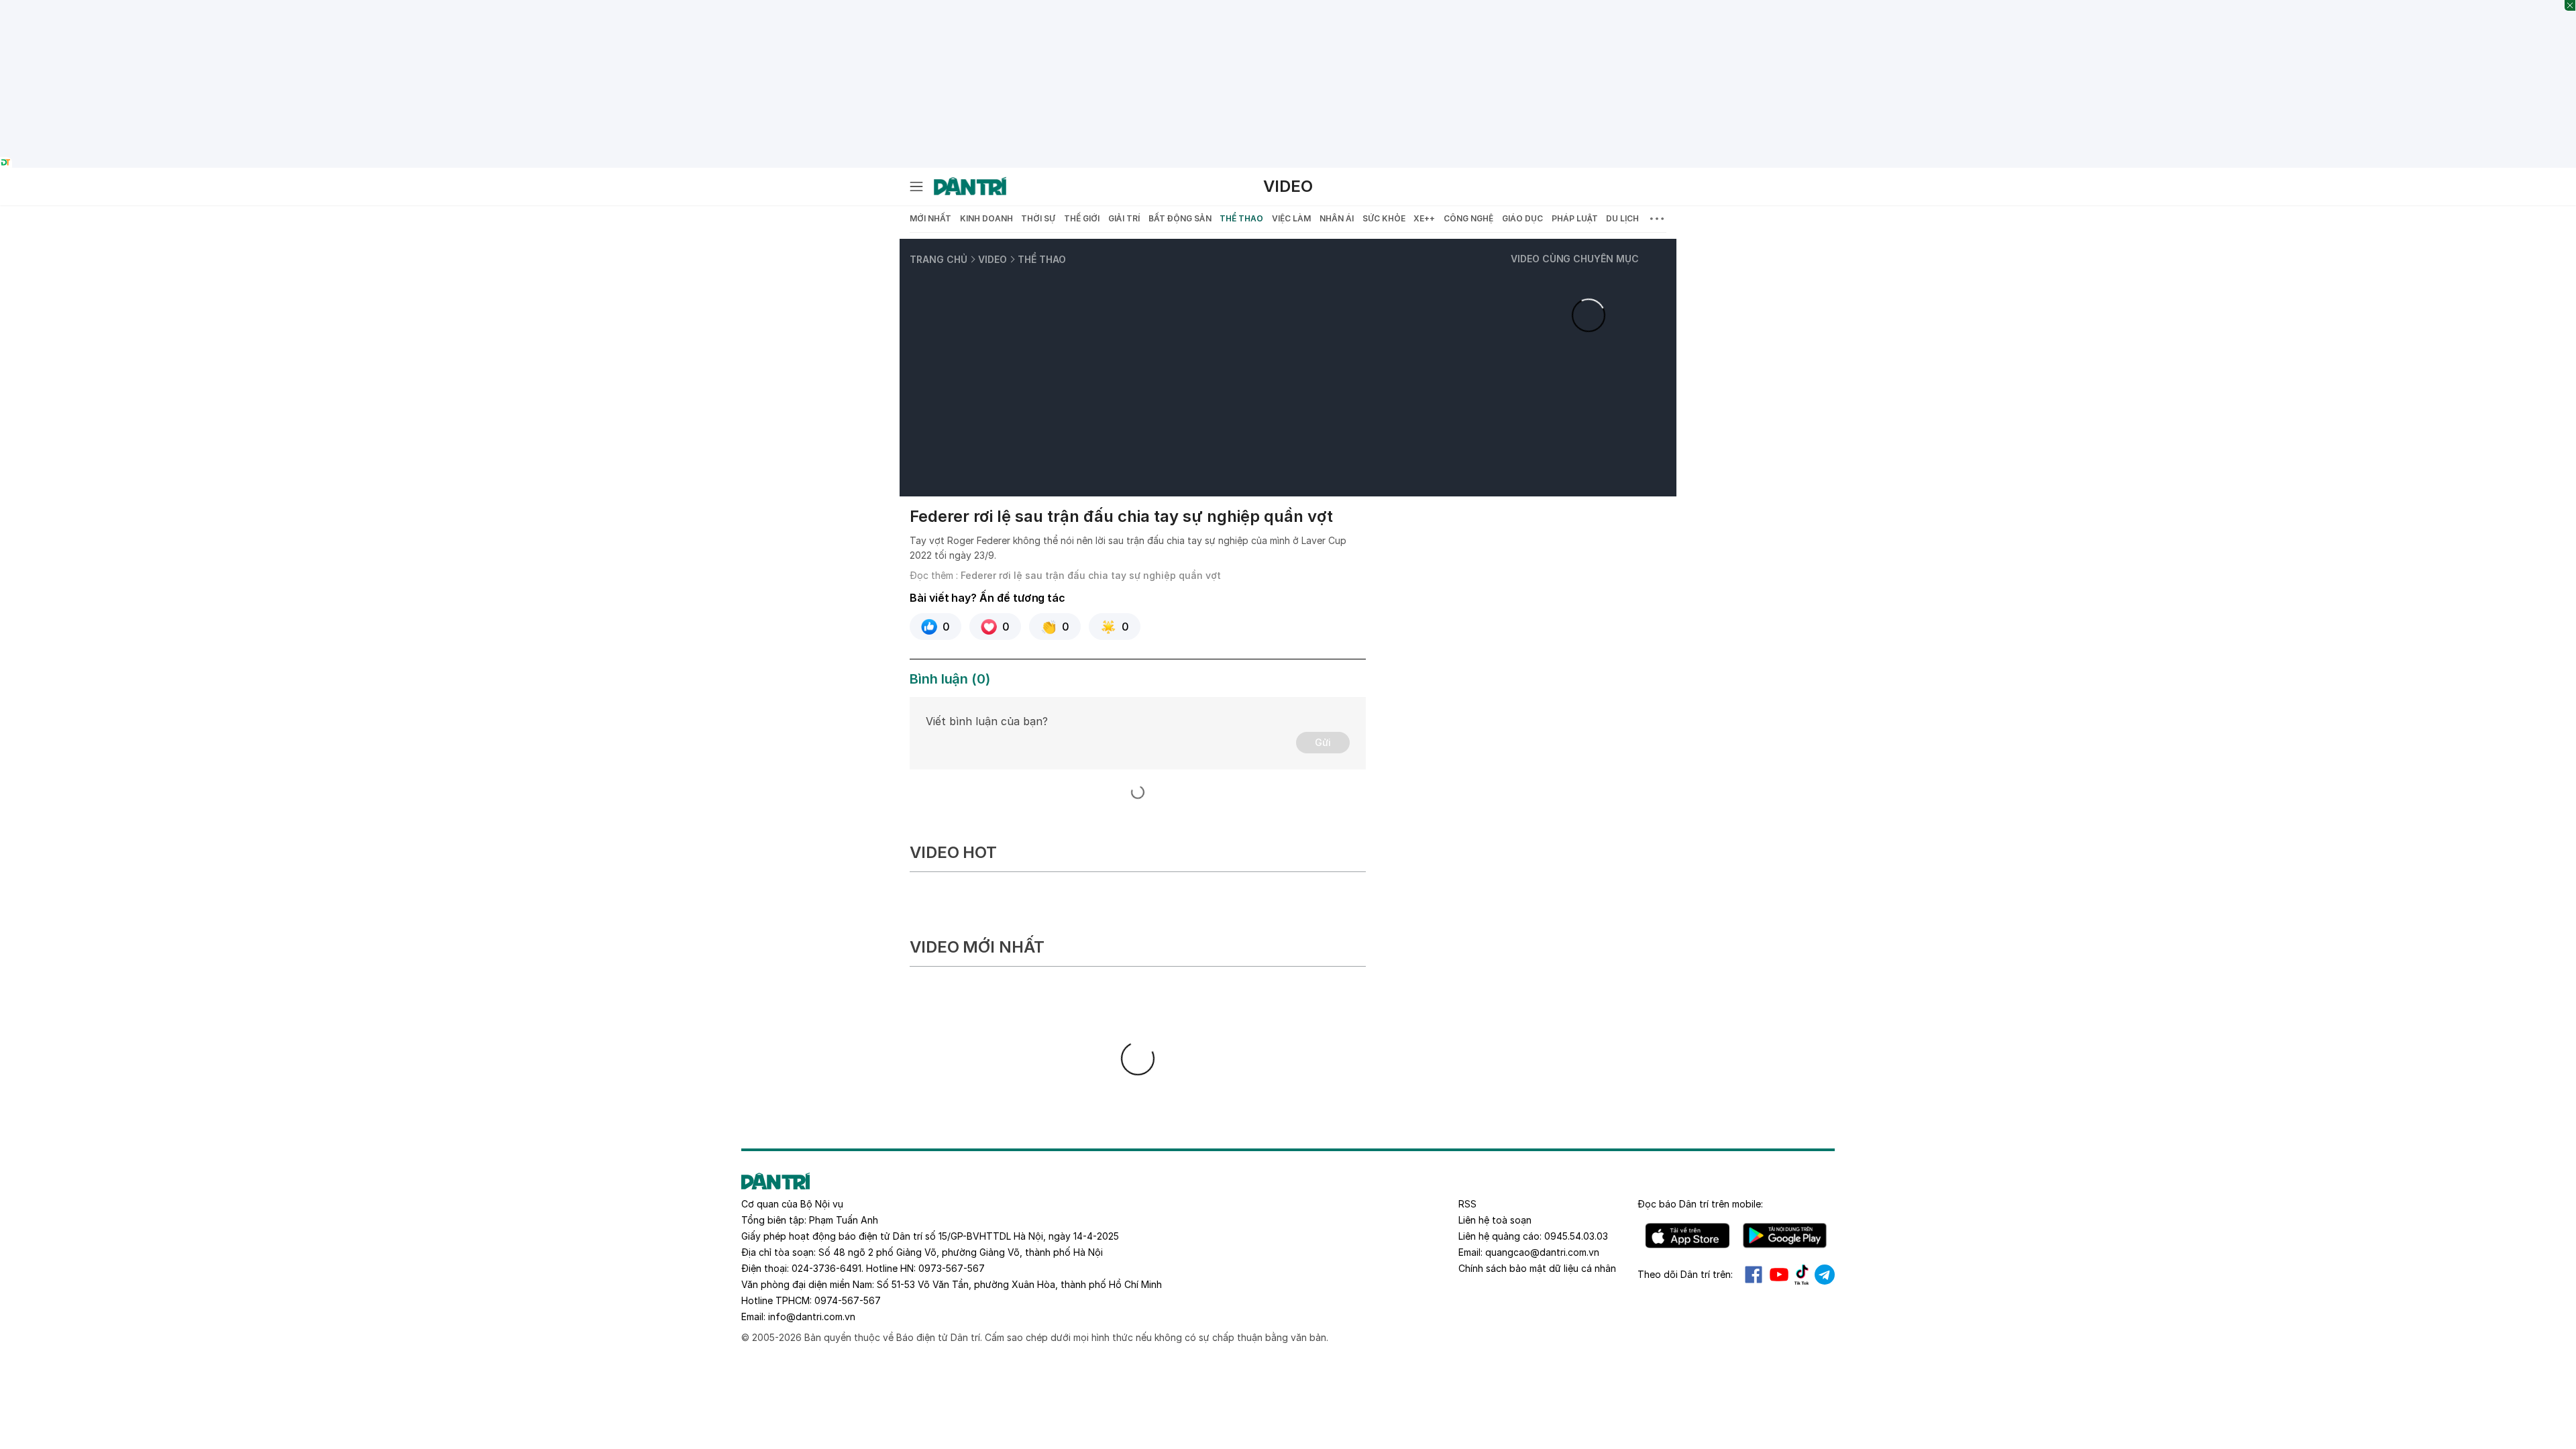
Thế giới (1082, 218)
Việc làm (1291, 218)
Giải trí (1124, 218)
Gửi (1323, 742)
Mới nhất (930, 218)
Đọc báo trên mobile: (1700, 1204)
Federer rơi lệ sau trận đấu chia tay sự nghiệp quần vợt (1091, 575)
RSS (1467, 1204)
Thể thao (1241, 218)
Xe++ (1424, 218)
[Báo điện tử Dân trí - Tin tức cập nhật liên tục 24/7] (970, 186)
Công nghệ (1468, 218)
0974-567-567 (848, 1300)
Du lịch (1622, 218)
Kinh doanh (986, 218)
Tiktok (1802, 1275)
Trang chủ (938, 259)
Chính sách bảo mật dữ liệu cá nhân (1537, 1268)
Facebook (1754, 1275)
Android (1785, 1236)
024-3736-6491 (826, 1268)
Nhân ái (1337, 218)
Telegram (1825, 1275)
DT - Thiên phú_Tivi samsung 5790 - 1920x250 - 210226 (1288, 7)
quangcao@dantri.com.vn (1542, 1252)
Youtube (1779, 1275)
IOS (1687, 1236)
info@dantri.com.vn (812, 1317)
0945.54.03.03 (1576, 1236)
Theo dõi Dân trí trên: (1685, 1274)
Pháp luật (1575, 218)
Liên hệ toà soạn (1495, 1220)
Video (1288, 186)
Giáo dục (1522, 218)
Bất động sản (1180, 218)
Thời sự (1038, 218)
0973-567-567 (952, 1268)
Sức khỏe (1384, 218)
